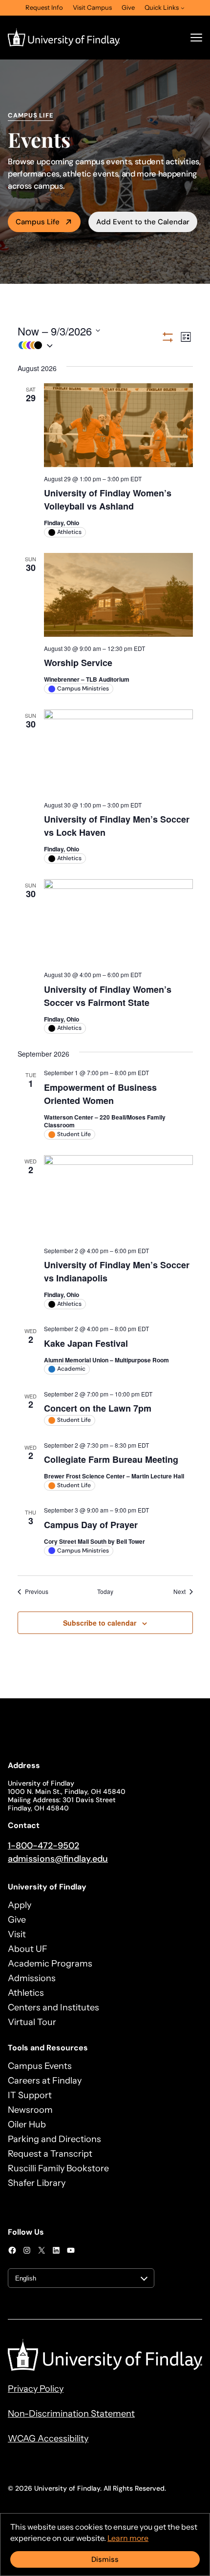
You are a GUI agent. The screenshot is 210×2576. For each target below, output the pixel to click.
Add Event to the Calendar (143, 222)
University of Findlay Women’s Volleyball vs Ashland (108, 500)
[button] (89, 345)
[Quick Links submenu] (183, 8)
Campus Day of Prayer (91, 1525)
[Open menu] (196, 38)
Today (105, 1592)
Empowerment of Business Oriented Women (100, 1094)
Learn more (128, 2538)
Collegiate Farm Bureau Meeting (111, 1459)
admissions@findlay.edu (58, 1859)
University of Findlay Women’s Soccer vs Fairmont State (108, 996)
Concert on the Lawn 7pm (98, 1408)
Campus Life (38, 222)
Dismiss (105, 2559)
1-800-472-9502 (43, 1846)
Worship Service (78, 663)
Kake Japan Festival (86, 1343)
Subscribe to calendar (100, 1623)
